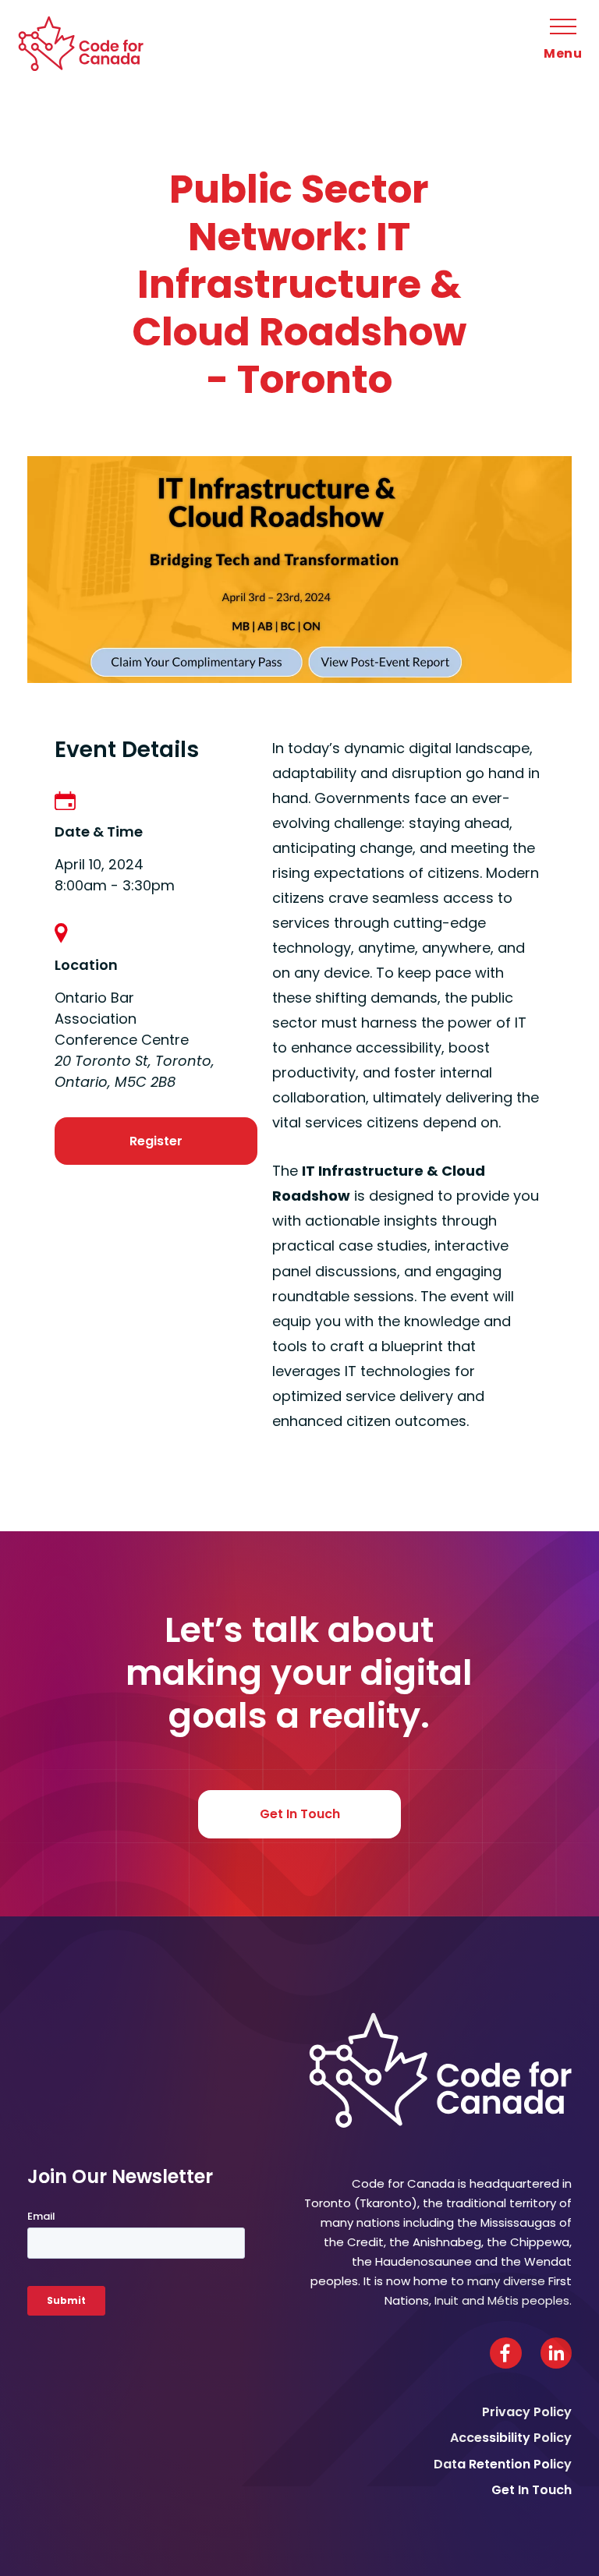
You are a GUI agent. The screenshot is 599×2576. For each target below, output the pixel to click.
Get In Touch (300, 1814)
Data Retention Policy (503, 2464)
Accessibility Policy (511, 2438)
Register (156, 1141)
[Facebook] (506, 2353)
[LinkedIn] (556, 2353)
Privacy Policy (527, 2412)
